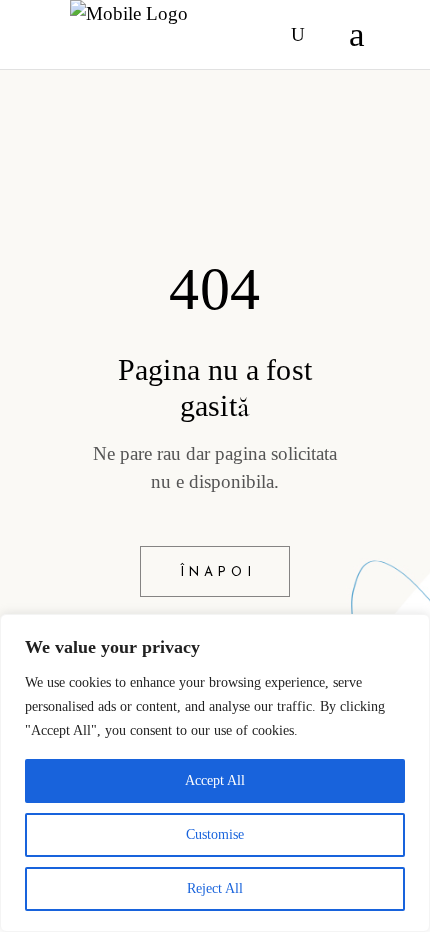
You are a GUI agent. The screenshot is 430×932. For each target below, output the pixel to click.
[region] (215, 773)
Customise (215, 834)
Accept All (215, 780)
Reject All (215, 888)
